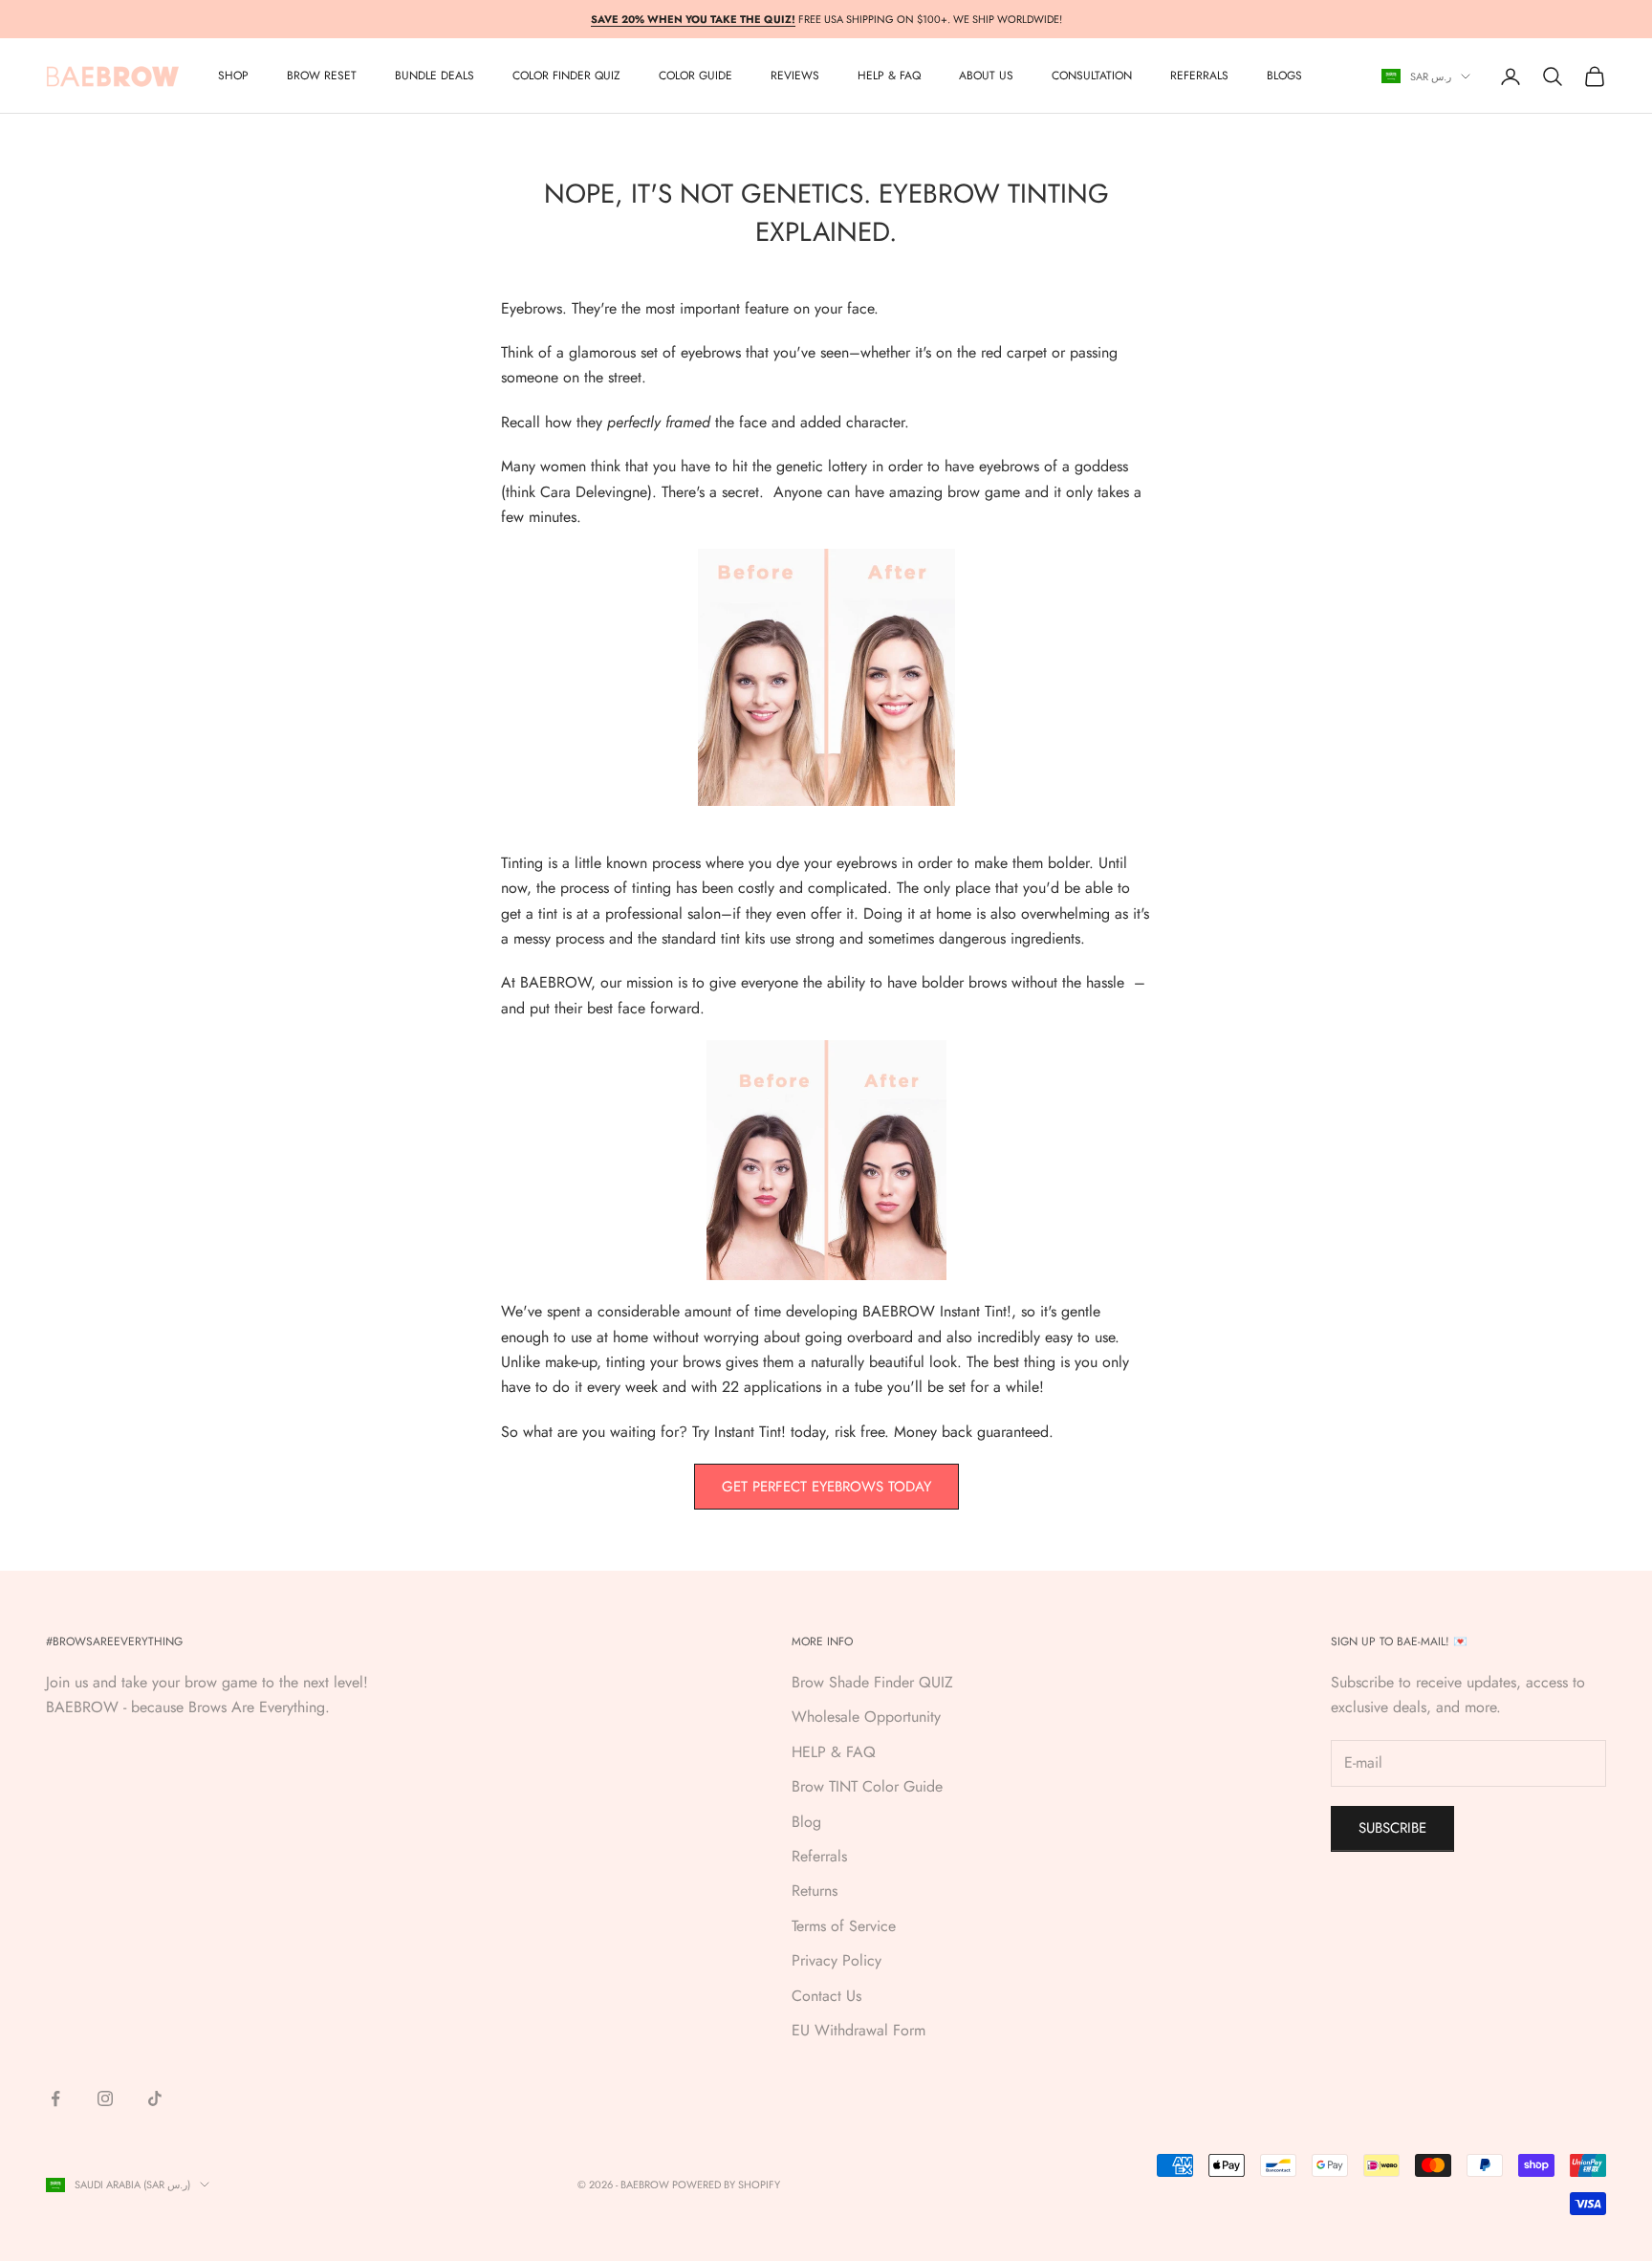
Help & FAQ (889, 76)
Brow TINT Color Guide (867, 1786)
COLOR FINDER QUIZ (566, 76)
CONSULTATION (1092, 76)
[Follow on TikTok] (155, 2098)
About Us (986, 76)
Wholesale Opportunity (866, 1717)
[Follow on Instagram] (105, 2098)
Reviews (795, 76)
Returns (815, 1891)
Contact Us (826, 1996)
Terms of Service (844, 1926)
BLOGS (1284, 76)
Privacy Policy (837, 1960)
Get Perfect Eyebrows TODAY (826, 1487)
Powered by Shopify (726, 2185)
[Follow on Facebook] (55, 2098)
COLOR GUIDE (696, 76)
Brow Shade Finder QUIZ (872, 1682)
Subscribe (1392, 1828)
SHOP (233, 76)
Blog (806, 1822)
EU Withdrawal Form (859, 2030)
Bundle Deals (435, 76)
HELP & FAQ (834, 1752)
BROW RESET (322, 76)
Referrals (819, 1856)
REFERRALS (1199, 76)
